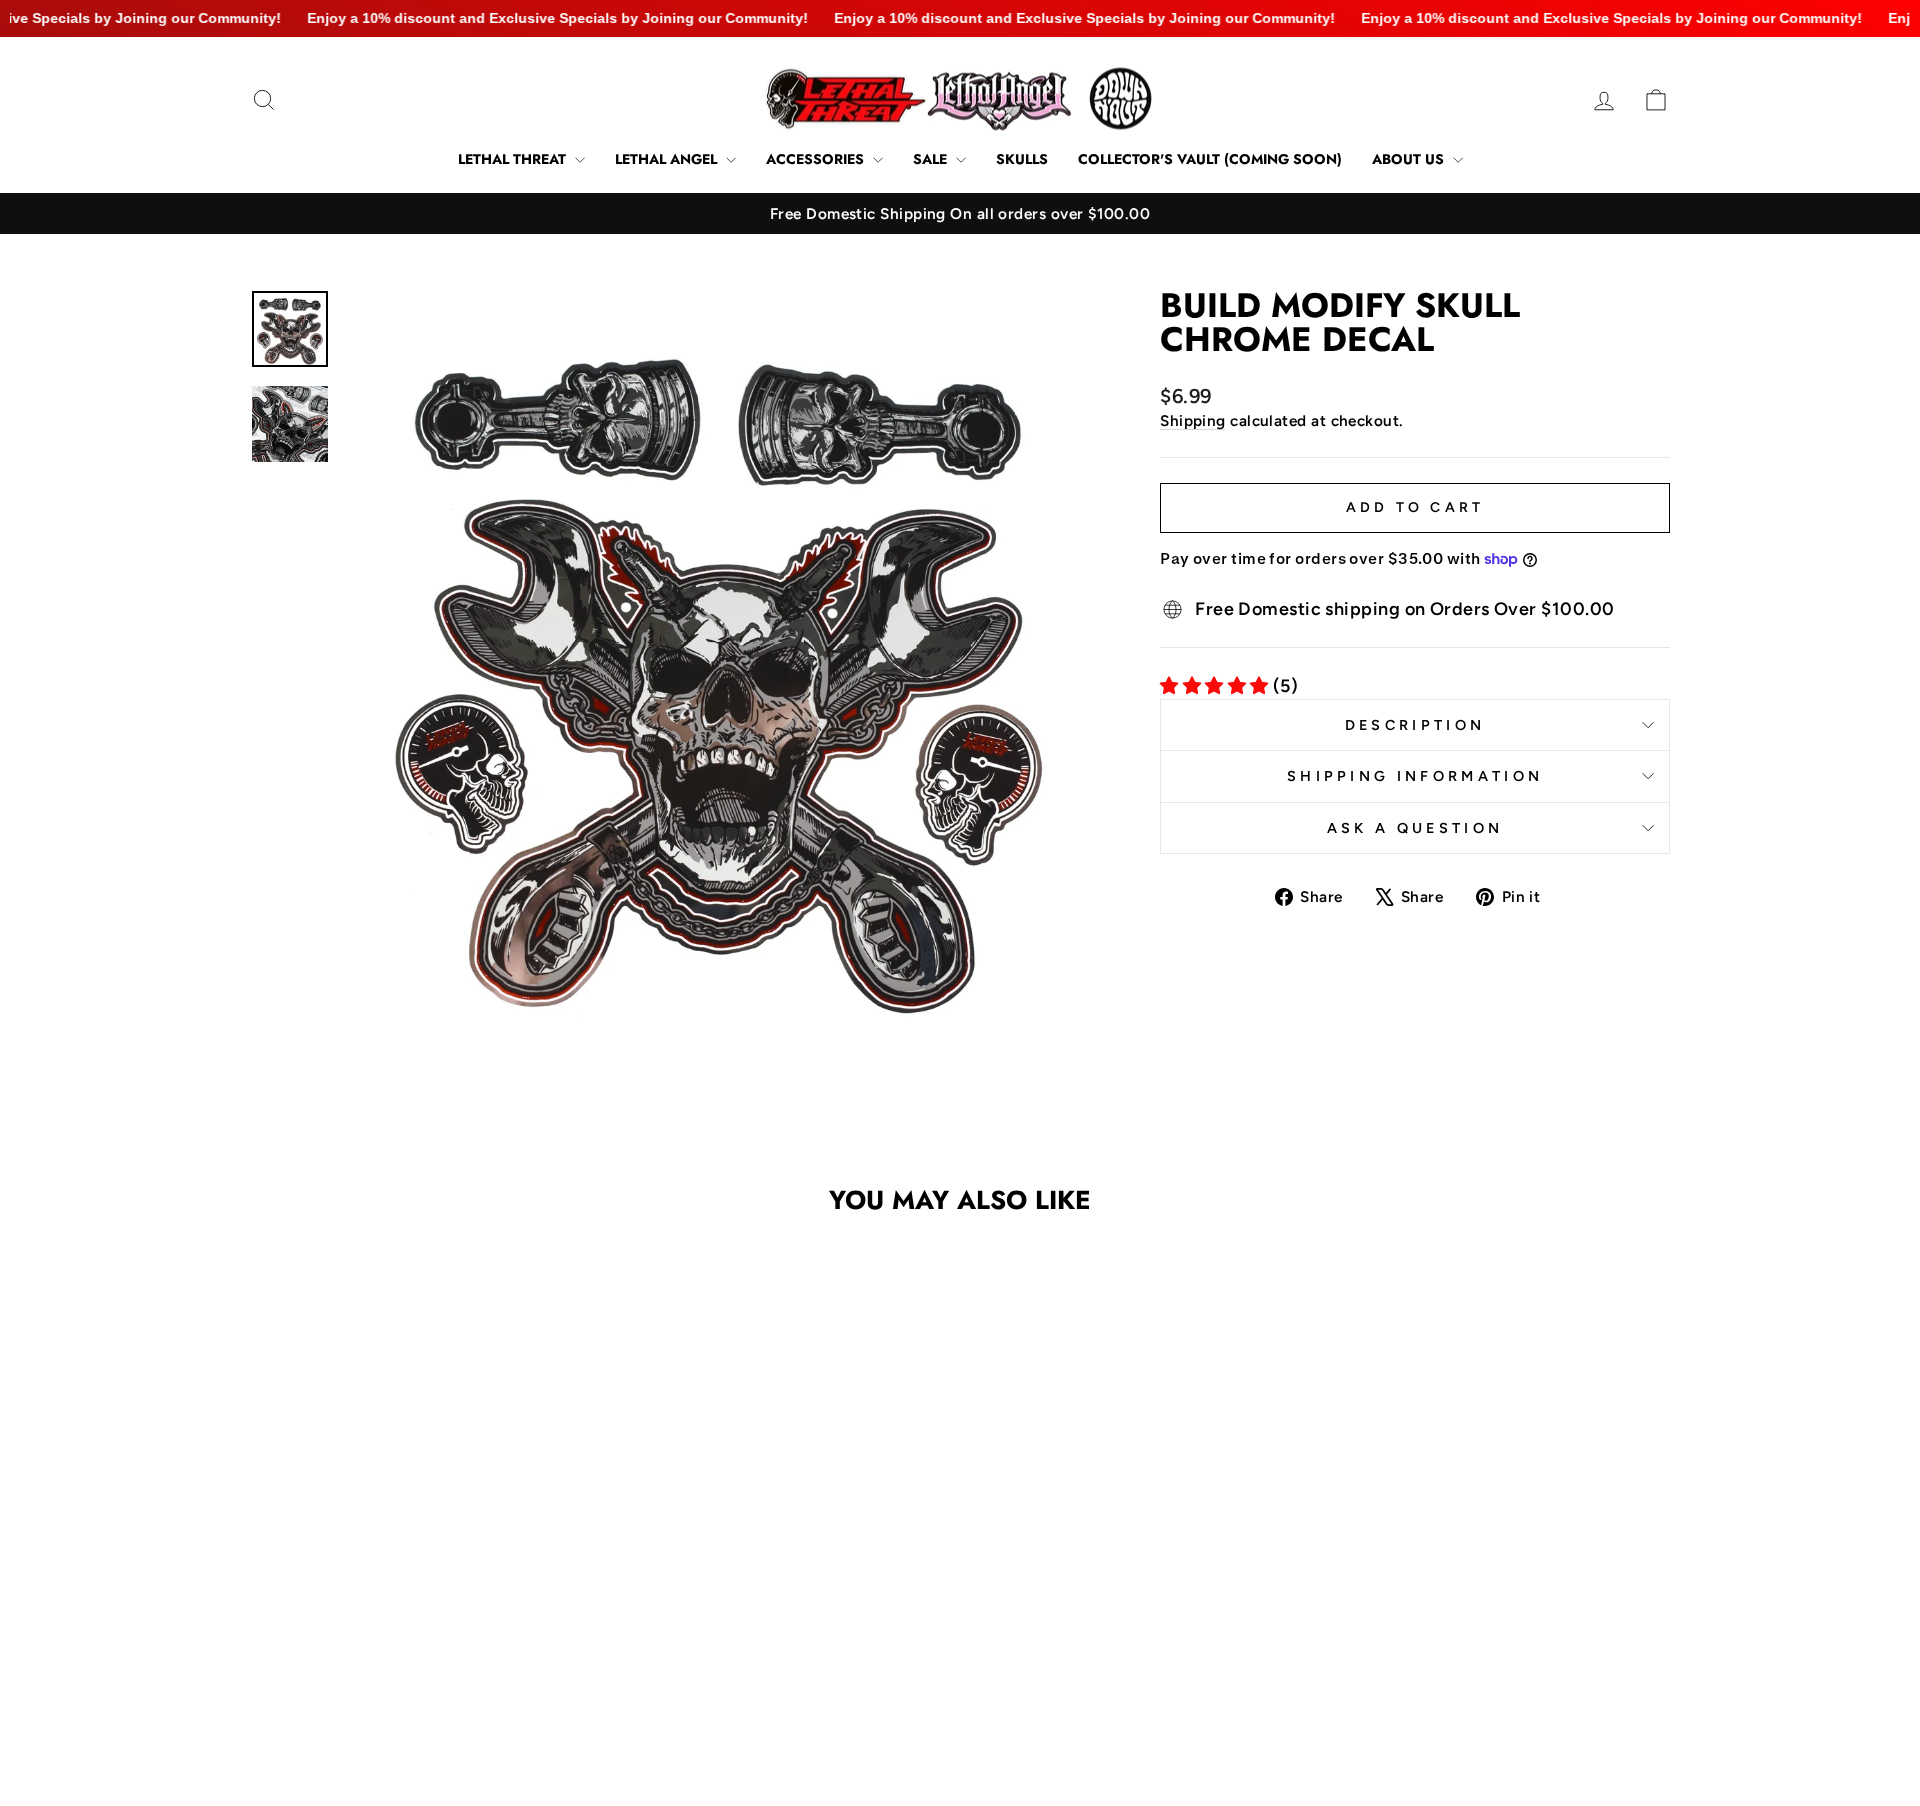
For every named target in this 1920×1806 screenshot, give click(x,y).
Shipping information (1415, 776)
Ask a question (1415, 828)
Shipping (1193, 420)
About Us (1410, 159)
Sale (932, 159)
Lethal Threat (514, 159)
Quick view (419, 1577)
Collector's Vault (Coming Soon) (1210, 159)
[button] (406, 1657)
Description (1415, 725)
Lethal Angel (668, 159)
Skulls (1022, 159)
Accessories (817, 159)
